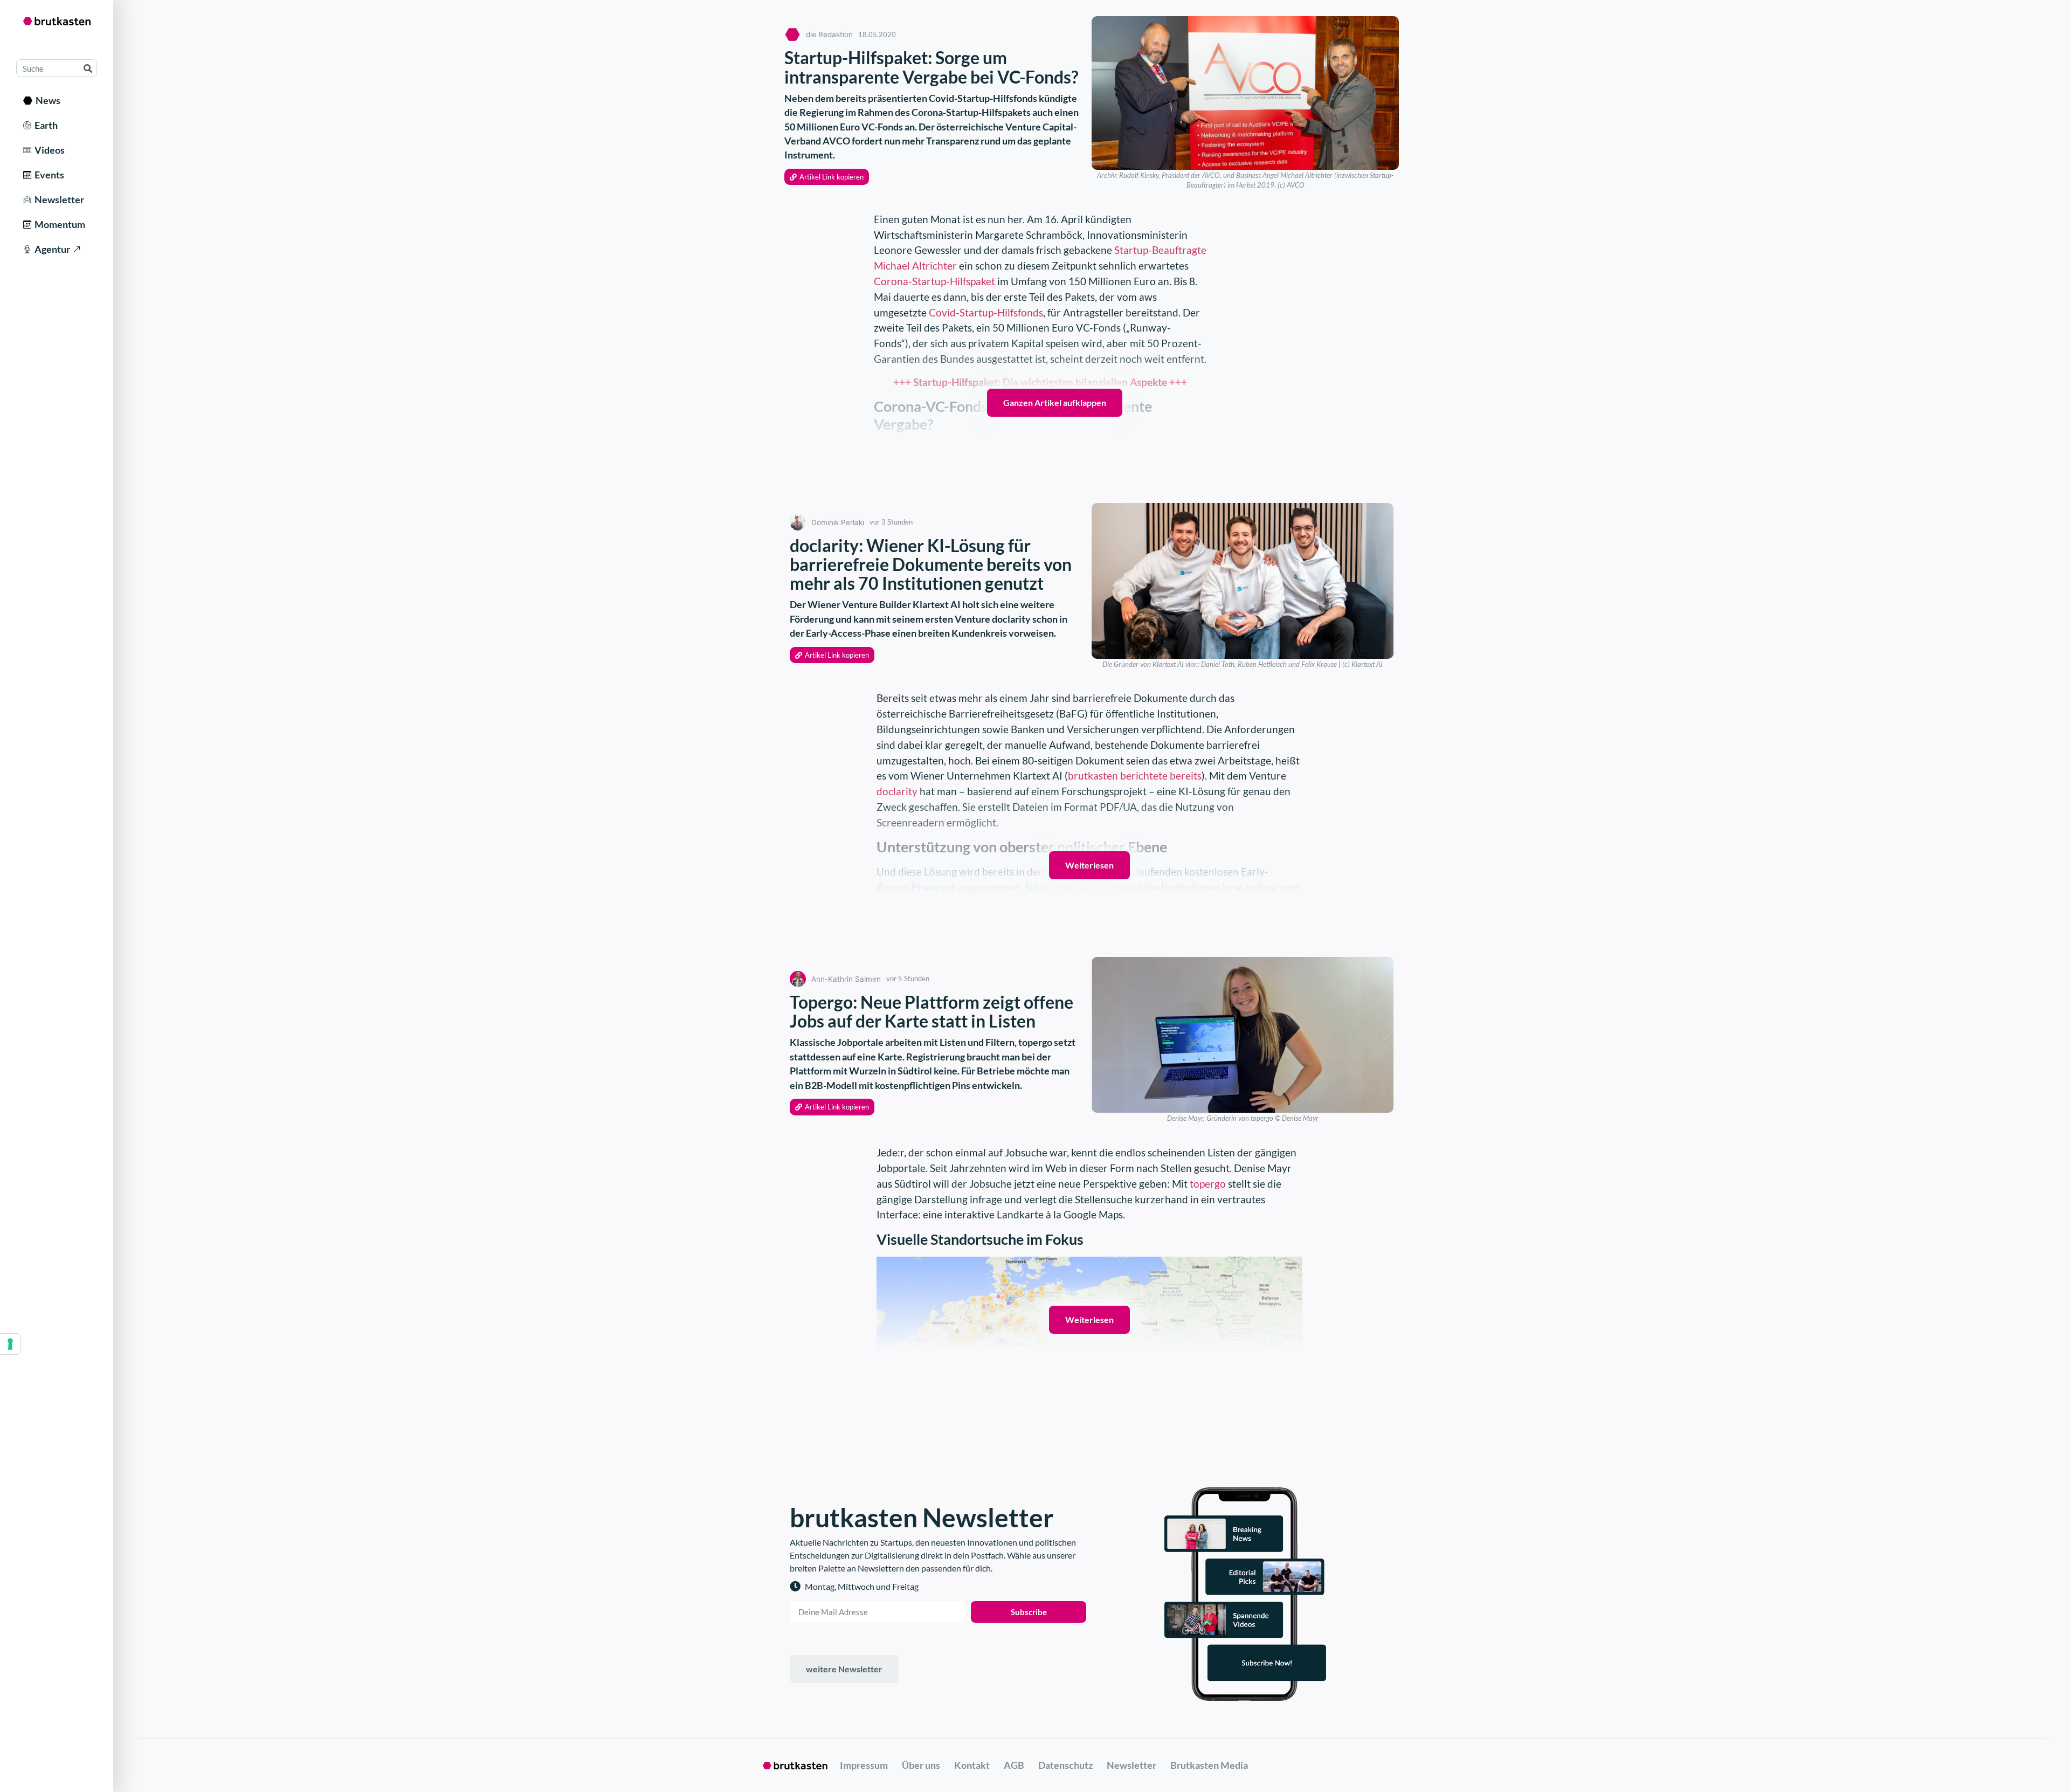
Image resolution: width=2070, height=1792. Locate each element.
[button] (827, 177)
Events (48, 175)
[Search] (88, 68)
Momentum (58, 224)
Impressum (864, 1765)
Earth (44, 125)
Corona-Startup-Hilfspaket (934, 281)
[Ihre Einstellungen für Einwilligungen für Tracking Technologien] (10, 1344)
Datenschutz (1065, 1765)
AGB (1014, 1765)
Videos (48, 150)
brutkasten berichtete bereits (1135, 776)
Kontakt (972, 1765)
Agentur (51, 249)
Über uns (921, 1765)
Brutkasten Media (1209, 1765)
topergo (1208, 1184)
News (46, 100)
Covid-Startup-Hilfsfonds (986, 312)
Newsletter (58, 199)
